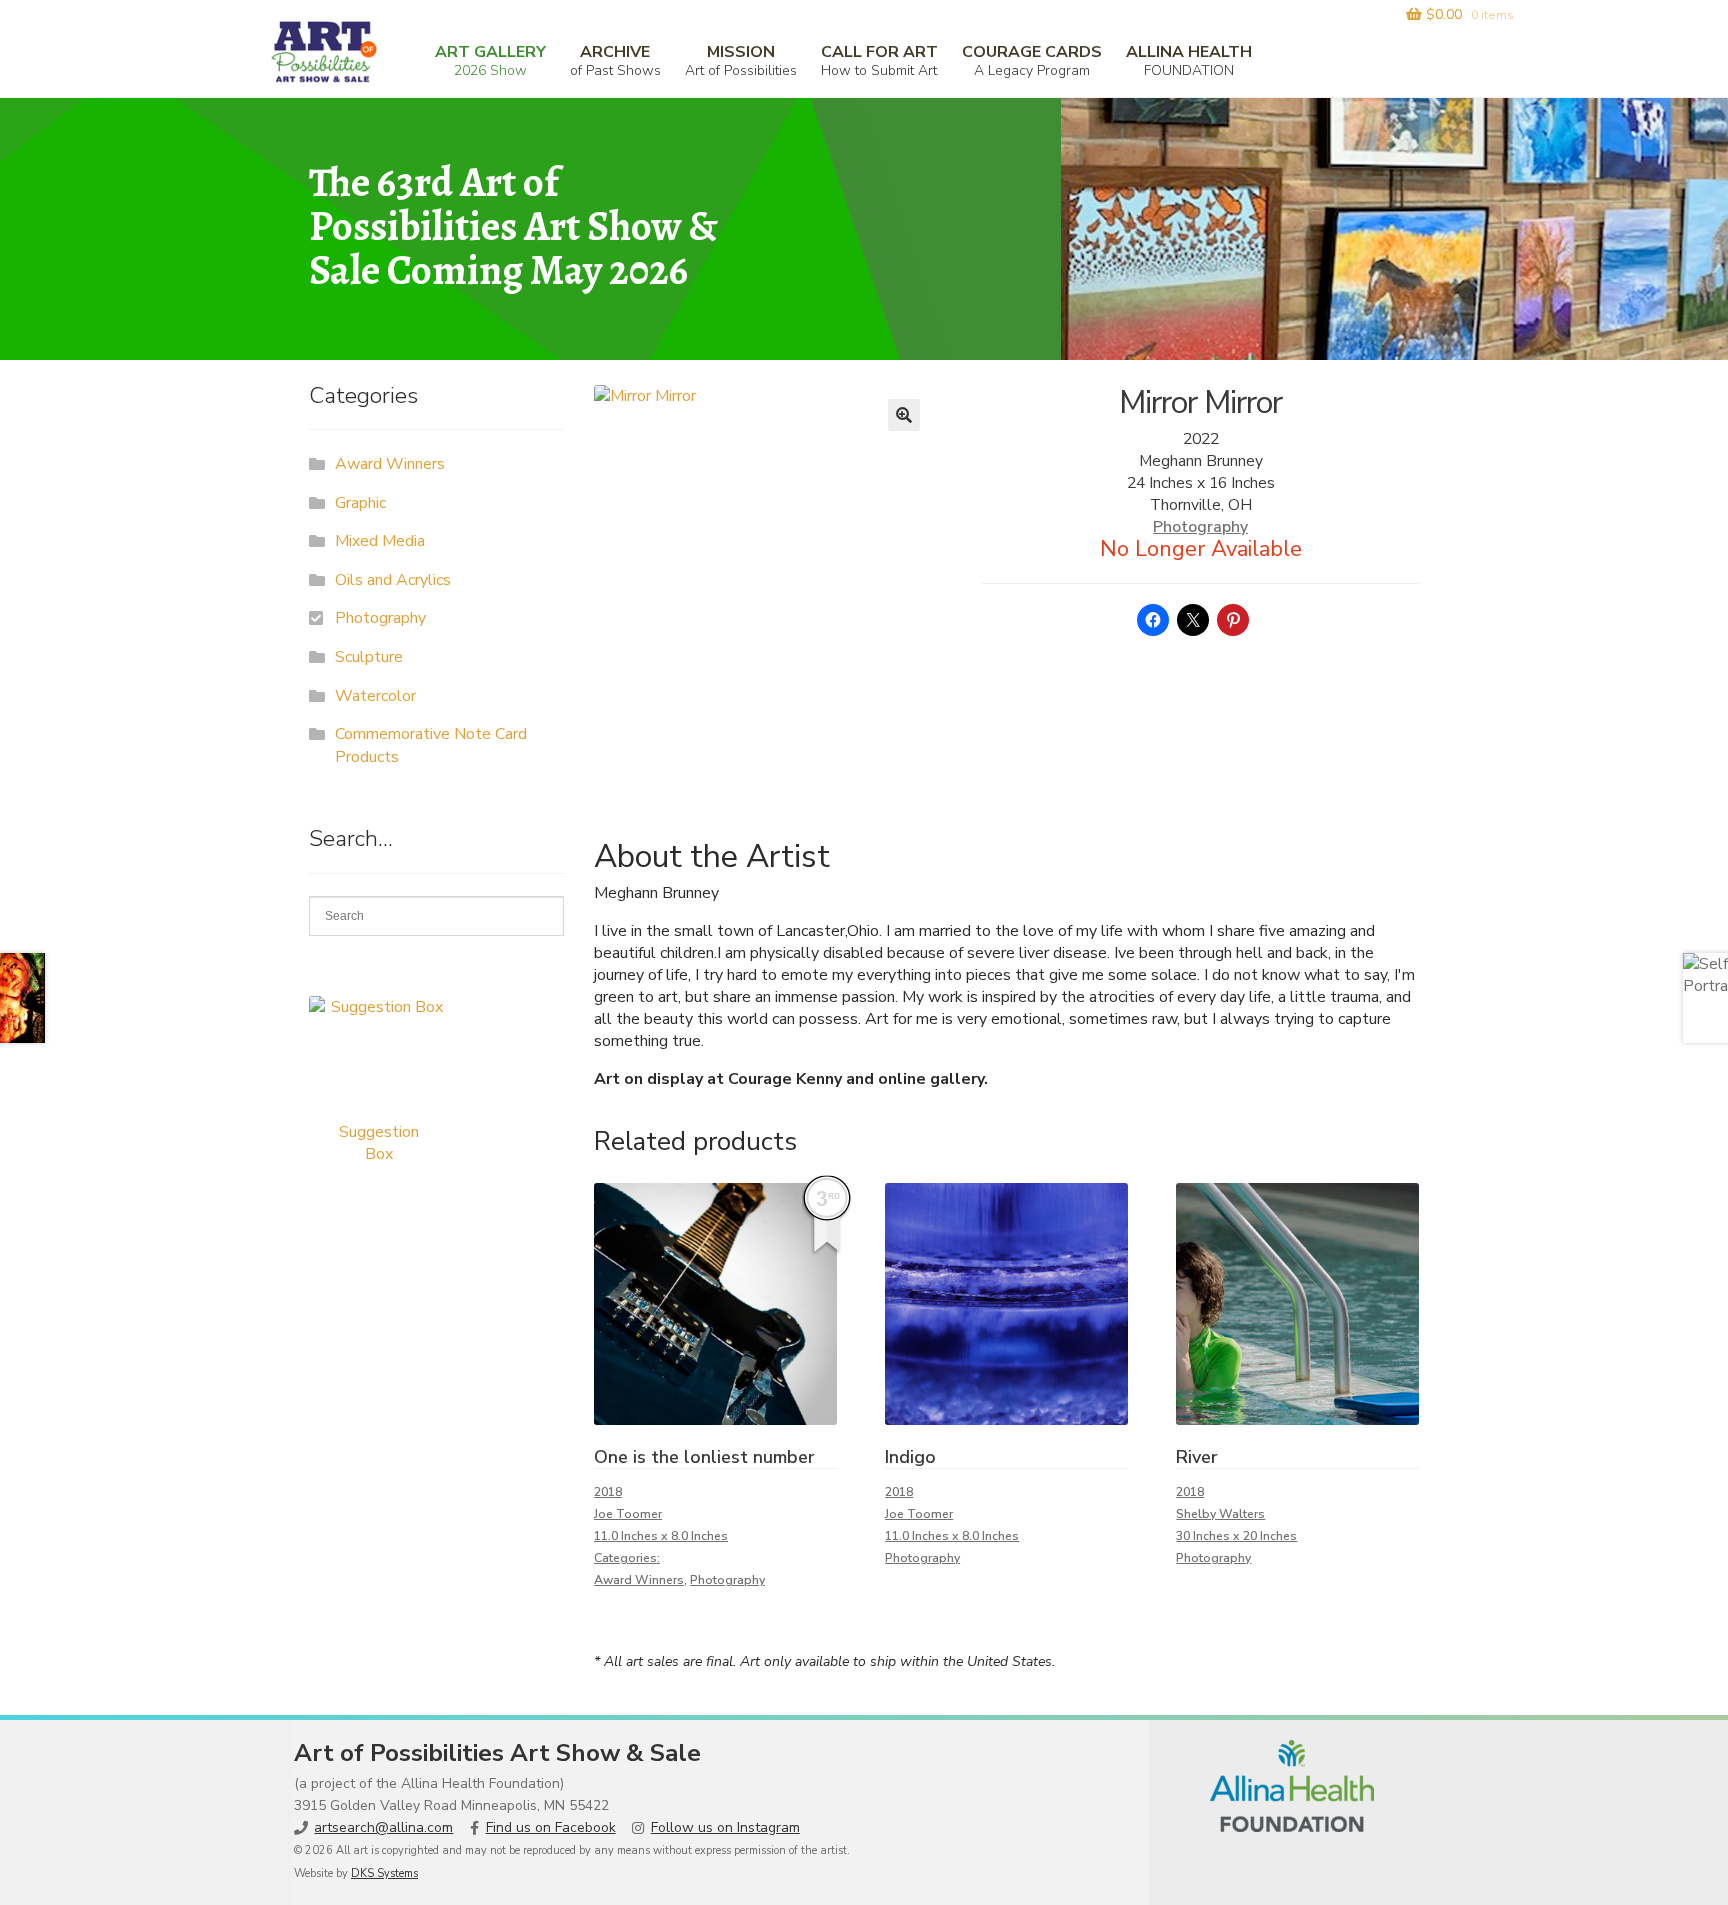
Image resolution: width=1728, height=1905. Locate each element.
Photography (1200, 527)
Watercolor (375, 696)
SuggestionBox (379, 1143)
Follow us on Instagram (725, 1827)
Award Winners (639, 1580)
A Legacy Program (1032, 60)
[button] (904, 415)
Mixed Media (380, 541)
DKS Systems (384, 1873)
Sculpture (369, 657)
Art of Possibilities (741, 60)
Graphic (360, 503)
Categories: (627, 1558)
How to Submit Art (879, 60)
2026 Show (490, 60)
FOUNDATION (1189, 60)
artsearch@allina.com (383, 1827)
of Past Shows (615, 60)
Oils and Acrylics (393, 580)
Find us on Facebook (551, 1827)
